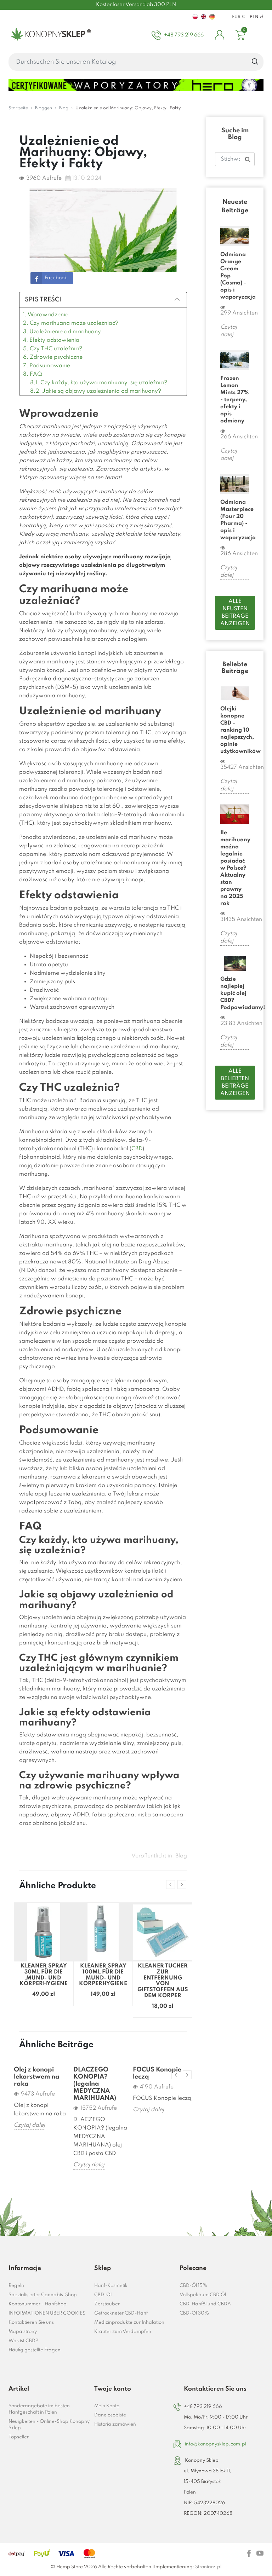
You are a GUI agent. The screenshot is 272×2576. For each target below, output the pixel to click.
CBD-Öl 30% (194, 2313)
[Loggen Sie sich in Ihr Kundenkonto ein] (220, 35)
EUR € (239, 17)
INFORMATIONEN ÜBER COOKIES (47, 2313)
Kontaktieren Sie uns (31, 2323)
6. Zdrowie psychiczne (53, 357)
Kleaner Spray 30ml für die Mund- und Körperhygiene (44, 1975)
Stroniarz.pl (208, 2567)
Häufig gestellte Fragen (35, 2350)
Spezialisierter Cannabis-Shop (43, 2295)
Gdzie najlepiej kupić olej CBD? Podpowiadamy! (235, 993)
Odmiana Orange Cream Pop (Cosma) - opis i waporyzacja (235, 276)
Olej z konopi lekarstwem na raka (37, 2077)
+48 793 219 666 (203, 2407)
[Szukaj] (255, 62)
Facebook (56, 278)
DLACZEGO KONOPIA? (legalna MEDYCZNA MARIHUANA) (95, 2084)
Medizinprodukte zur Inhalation (129, 2323)
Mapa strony (23, 2332)
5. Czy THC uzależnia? (53, 349)
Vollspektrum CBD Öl (203, 2295)
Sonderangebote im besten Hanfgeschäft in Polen (39, 2409)
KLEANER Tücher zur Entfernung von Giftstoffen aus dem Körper (163, 1981)
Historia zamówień (115, 2424)
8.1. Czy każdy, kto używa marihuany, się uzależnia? (99, 383)
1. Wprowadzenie (46, 315)
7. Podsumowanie (47, 366)
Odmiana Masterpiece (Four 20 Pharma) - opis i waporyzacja (235, 520)
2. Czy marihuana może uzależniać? (71, 323)
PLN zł (257, 17)
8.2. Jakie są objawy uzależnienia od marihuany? (96, 391)
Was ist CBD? (23, 2341)
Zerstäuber (107, 2304)
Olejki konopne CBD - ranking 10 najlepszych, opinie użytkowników (235, 730)
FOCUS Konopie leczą (157, 2073)
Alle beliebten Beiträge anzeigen (235, 1082)
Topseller (19, 2437)
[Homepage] (50, 35)
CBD (137, 1149)
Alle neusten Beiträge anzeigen (235, 613)
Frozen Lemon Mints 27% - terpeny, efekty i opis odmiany (234, 400)
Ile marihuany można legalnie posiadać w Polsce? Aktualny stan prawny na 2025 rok (235, 868)
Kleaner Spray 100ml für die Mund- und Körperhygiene (103, 1975)
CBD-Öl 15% (193, 2286)
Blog (181, 1856)
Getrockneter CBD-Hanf (121, 2313)
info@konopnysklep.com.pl (216, 2444)
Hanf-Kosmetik (111, 2286)
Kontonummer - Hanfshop (38, 2304)
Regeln (16, 2286)
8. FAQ (33, 374)
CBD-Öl (103, 2295)
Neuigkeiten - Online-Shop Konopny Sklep (49, 2425)
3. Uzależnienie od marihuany (62, 332)
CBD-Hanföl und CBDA (205, 2304)
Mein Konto (107, 2406)
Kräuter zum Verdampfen (123, 2332)
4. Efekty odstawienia (51, 340)
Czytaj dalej (29, 2125)
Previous (171, 1885)
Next (182, 1885)
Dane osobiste (110, 2415)
